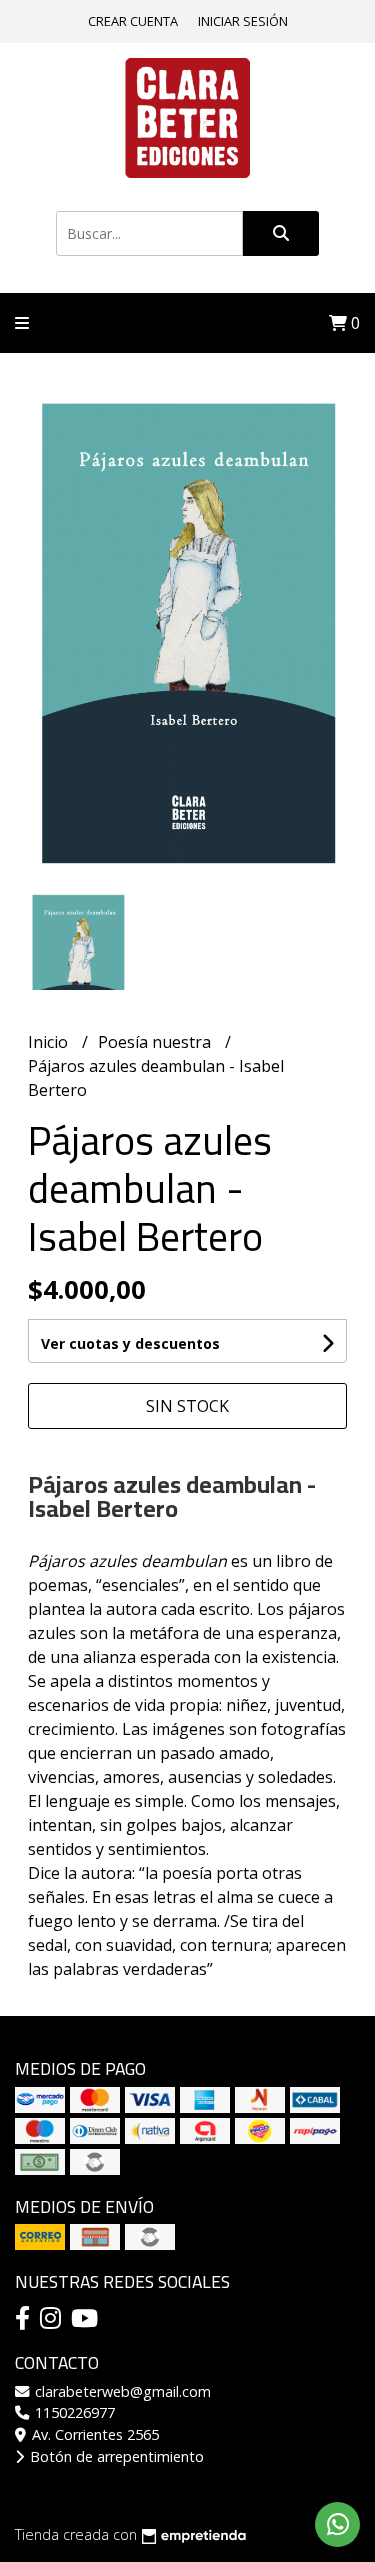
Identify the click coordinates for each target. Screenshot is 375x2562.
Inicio (50, 1042)
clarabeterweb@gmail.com (121, 2391)
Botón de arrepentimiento (115, 2456)
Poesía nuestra (156, 1042)
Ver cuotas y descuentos (130, 1343)
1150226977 (73, 2412)
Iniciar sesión (243, 21)
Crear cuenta (133, 21)
